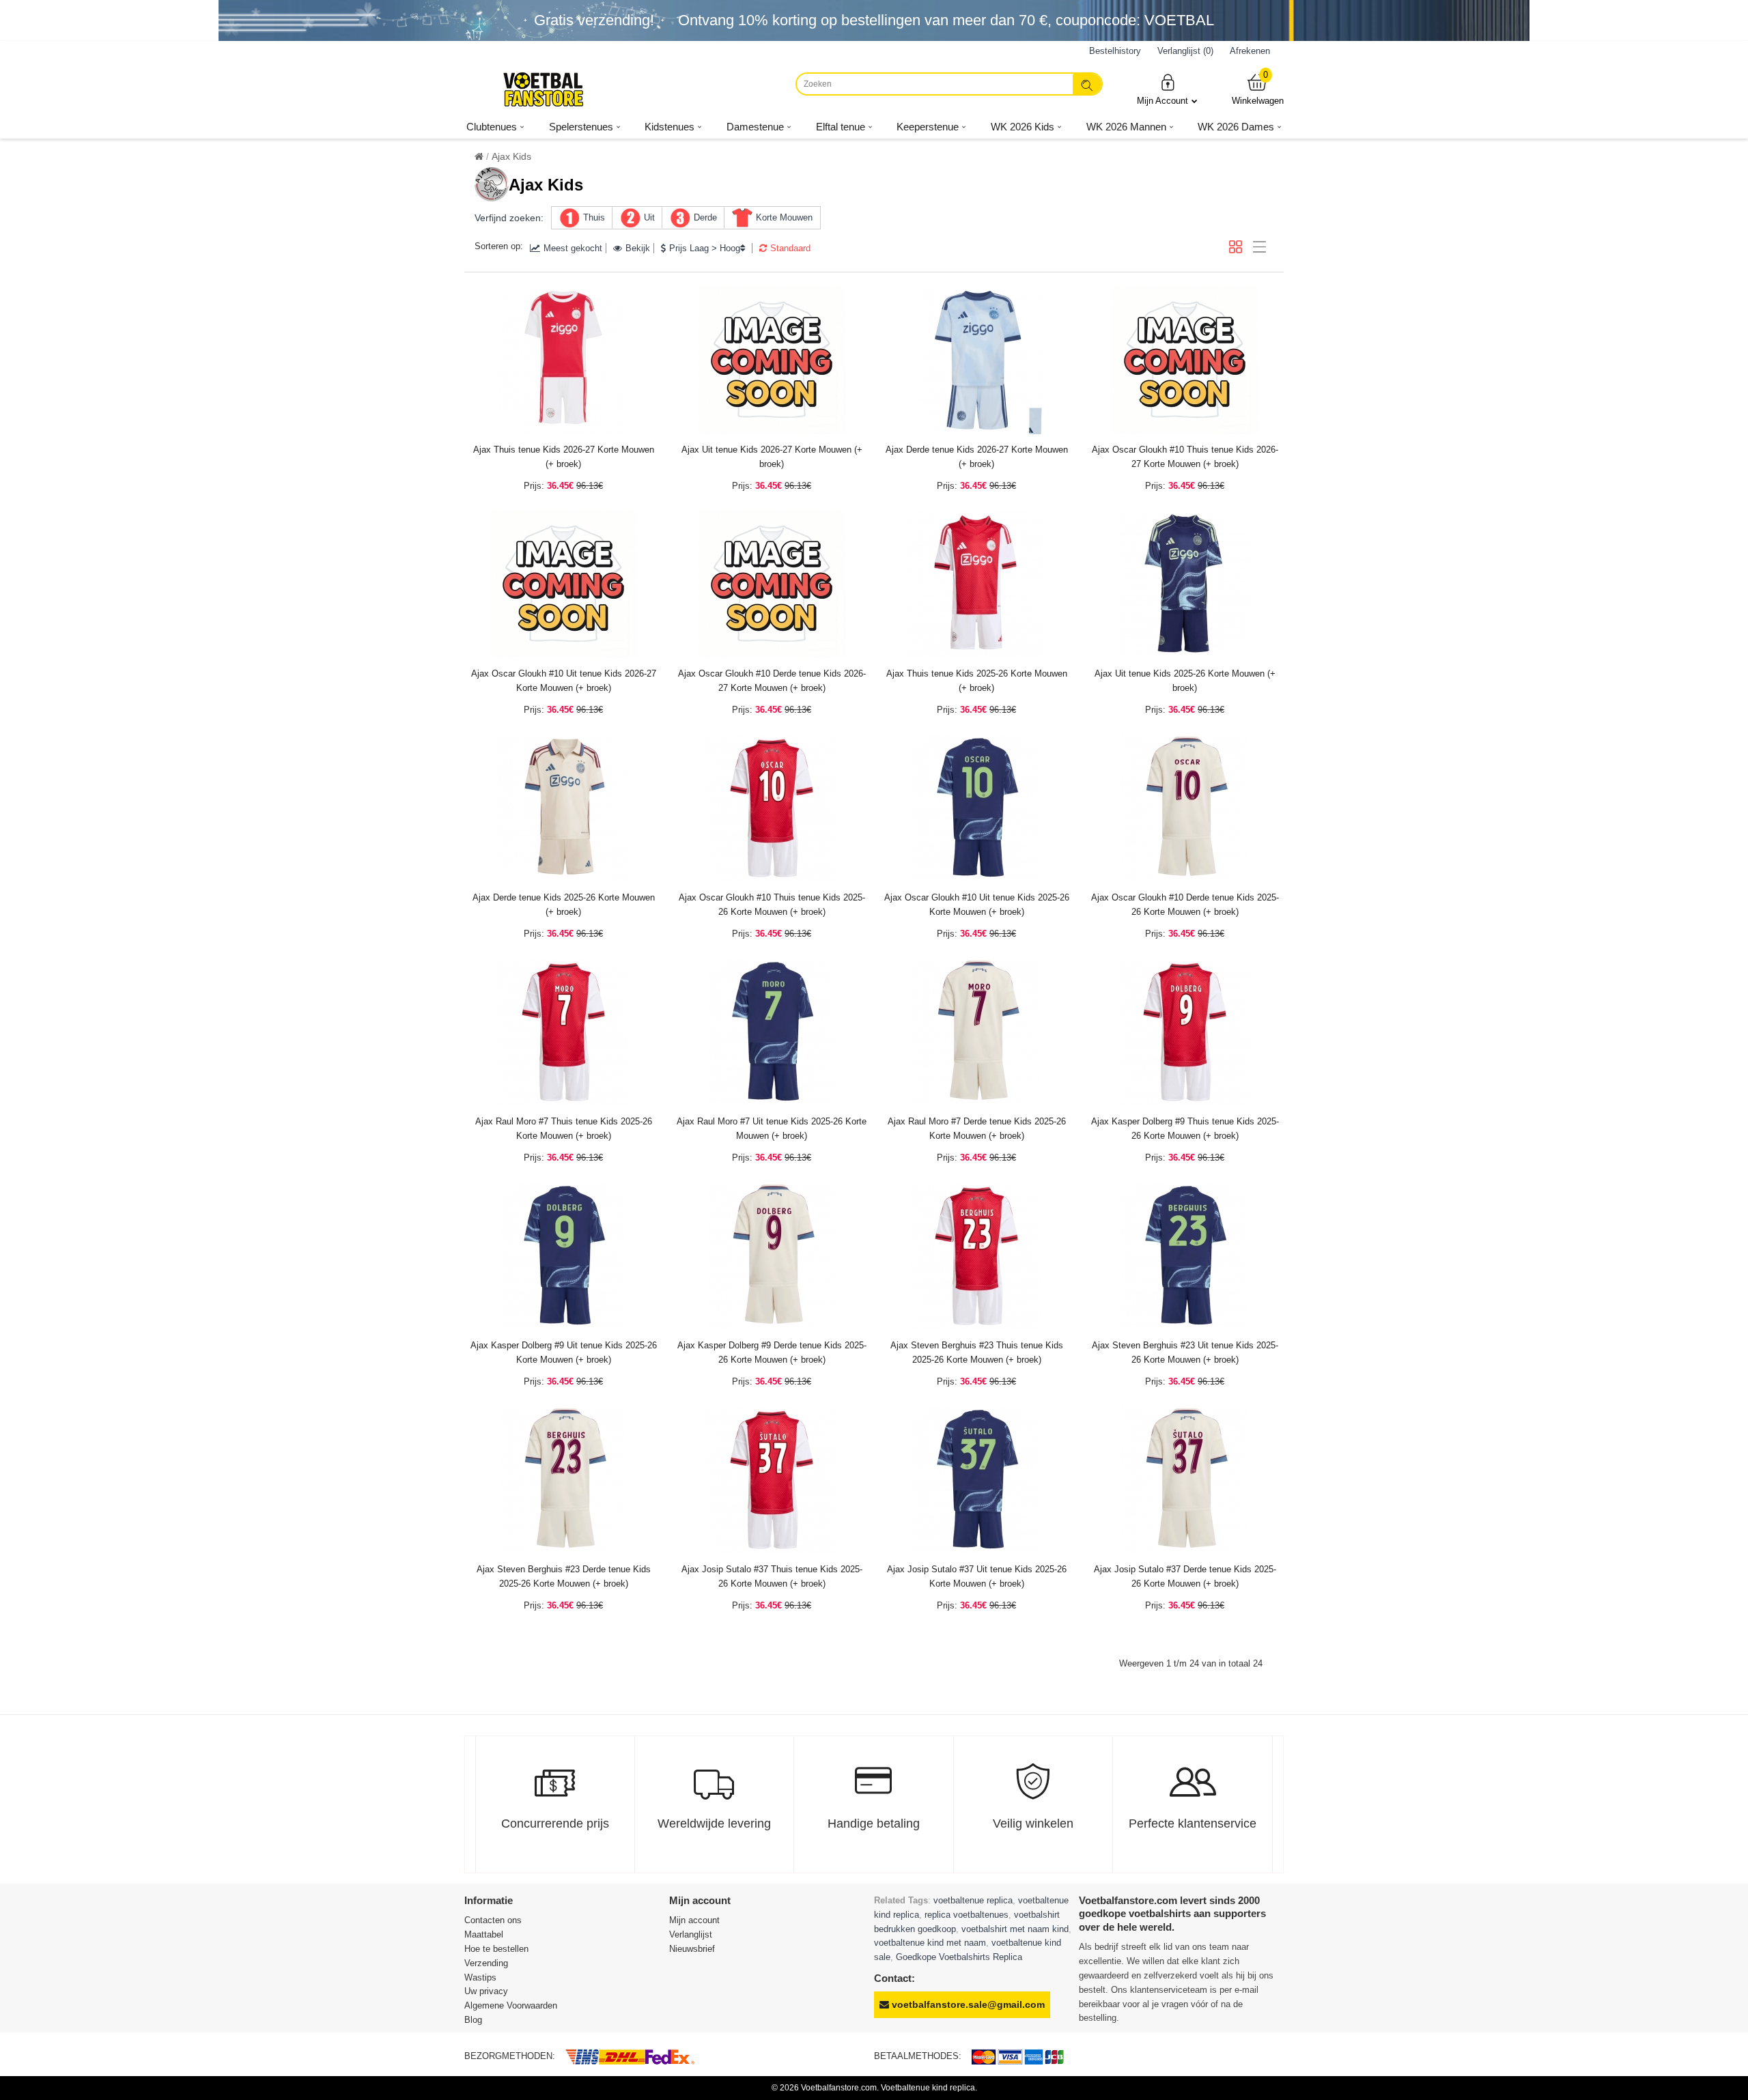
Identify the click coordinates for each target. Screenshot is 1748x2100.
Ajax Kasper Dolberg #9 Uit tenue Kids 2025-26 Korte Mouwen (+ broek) (564, 1352)
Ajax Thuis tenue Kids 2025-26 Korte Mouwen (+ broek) (977, 681)
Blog (473, 2020)
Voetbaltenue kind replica (928, 2088)
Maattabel (484, 1934)
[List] (1259, 247)
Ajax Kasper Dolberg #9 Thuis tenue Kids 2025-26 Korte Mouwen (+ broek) (1185, 1129)
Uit (649, 217)
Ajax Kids (511, 156)
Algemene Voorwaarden (511, 2005)
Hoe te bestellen (496, 1949)
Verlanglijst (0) (1185, 51)
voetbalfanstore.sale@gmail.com (967, 2004)
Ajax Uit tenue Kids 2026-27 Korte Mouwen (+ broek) (772, 457)
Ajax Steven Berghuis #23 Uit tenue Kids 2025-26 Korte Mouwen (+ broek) (1185, 1352)
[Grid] (1236, 247)
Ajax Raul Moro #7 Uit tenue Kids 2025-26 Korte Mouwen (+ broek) (772, 1129)
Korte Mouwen (784, 217)
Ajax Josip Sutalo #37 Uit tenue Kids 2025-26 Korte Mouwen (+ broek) (977, 1576)
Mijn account (694, 1920)
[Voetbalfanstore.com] (543, 89)
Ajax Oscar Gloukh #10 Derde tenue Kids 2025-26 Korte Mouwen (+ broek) (1185, 905)
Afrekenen (1250, 51)
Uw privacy (486, 1991)
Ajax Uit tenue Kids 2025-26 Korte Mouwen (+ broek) (1185, 681)
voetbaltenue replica (973, 1900)
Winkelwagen (1258, 89)
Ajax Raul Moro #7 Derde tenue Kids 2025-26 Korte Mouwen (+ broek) (977, 1129)
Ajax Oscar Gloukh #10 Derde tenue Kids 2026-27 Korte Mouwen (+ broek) (772, 681)
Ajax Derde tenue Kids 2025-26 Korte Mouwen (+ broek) (564, 905)
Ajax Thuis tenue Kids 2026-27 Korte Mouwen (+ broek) (564, 457)
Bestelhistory (1115, 51)
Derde (705, 217)
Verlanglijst (691, 1934)
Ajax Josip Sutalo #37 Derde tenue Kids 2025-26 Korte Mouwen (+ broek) (1185, 1576)
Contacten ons (493, 1920)
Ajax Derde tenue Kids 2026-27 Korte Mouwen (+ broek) (977, 457)
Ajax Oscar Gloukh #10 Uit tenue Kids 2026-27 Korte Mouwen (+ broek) (564, 681)
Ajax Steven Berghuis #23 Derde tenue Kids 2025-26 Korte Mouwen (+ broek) (564, 1576)
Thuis (594, 217)
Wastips (480, 1977)
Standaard (790, 248)
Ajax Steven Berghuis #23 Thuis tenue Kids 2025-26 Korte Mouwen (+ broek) (977, 1352)
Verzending (486, 1963)
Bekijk (638, 248)
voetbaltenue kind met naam (930, 1943)
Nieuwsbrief (692, 1949)
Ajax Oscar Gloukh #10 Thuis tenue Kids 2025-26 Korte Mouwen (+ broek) (772, 905)
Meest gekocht (573, 248)
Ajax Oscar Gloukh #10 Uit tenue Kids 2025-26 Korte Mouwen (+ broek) (977, 905)
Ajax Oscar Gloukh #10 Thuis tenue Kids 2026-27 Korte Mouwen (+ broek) (1185, 457)
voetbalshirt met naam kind (1015, 1929)
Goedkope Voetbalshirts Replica (959, 1957)
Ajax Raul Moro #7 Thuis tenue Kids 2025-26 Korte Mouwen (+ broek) (564, 1129)
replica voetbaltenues (967, 1915)
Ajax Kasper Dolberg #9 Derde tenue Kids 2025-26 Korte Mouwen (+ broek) (772, 1352)
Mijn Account (1162, 101)
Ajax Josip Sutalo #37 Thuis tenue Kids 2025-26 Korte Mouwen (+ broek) (772, 1576)
